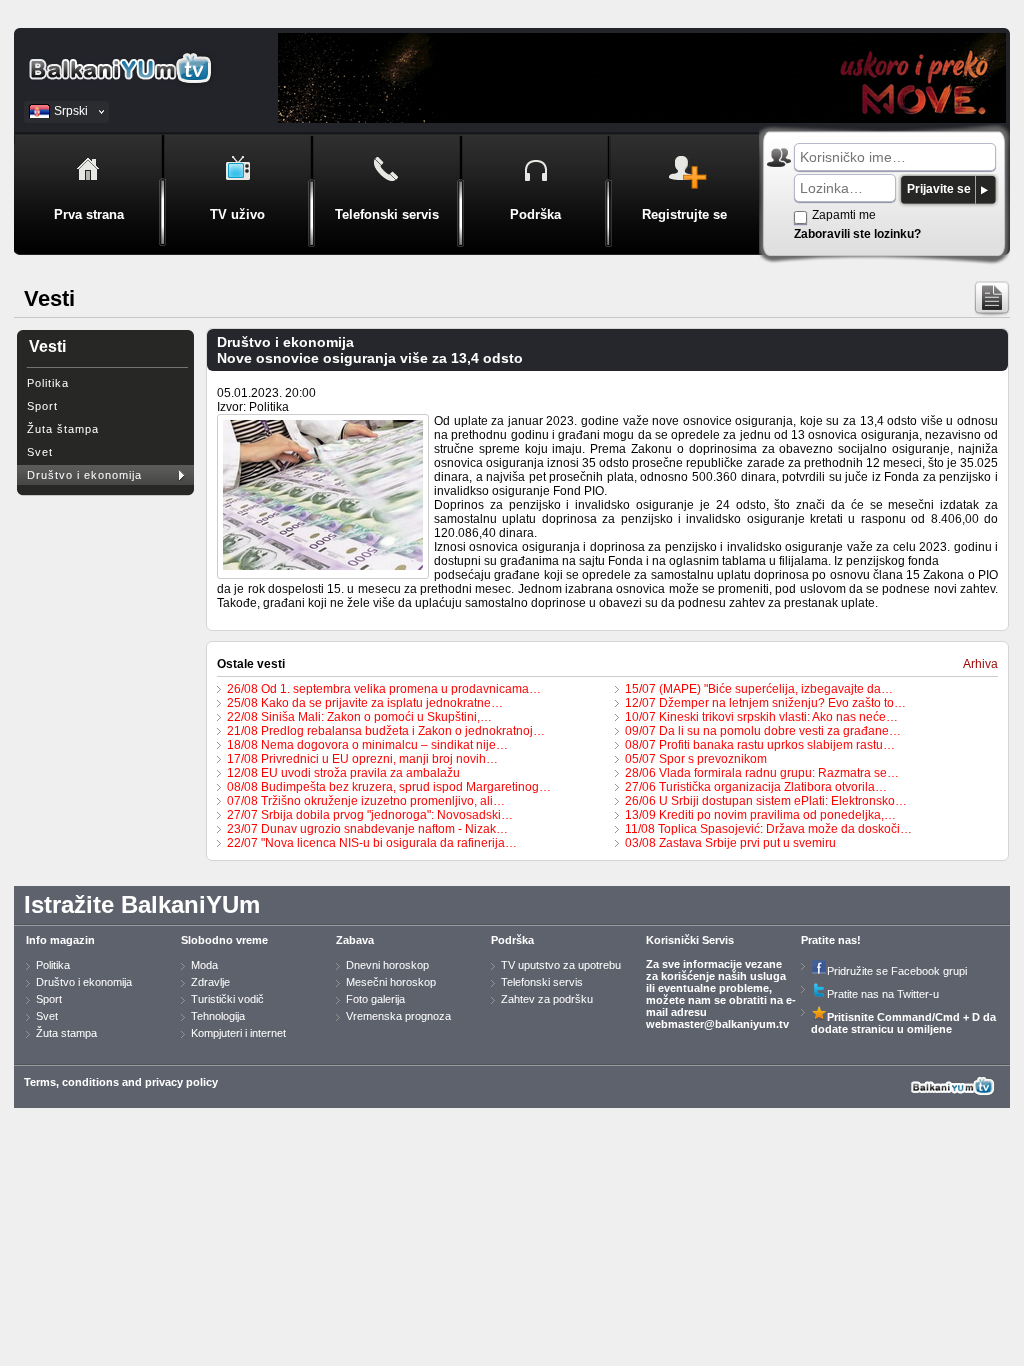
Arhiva (980, 664)
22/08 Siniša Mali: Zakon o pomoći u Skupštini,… (359, 717)
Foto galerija (375, 999)
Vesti (47, 346)
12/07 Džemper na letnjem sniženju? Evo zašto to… (765, 703)
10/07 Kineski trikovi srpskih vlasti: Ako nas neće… (761, 717)
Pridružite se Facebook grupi (897, 971)
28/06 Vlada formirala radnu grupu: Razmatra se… (762, 773)
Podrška (512, 940)
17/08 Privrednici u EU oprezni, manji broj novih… (362, 759)
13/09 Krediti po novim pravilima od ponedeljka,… (760, 815)
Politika (48, 383)
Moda (204, 965)
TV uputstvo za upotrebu (561, 965)
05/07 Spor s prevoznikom (696, 759)
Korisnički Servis (690, 940)
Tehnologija (218, 1016)
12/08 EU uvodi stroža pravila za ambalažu (343, 773)
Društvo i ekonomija (84, 475)
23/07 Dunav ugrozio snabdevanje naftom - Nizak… (367, 829)
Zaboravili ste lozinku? (857, 234)
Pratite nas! (831, 940)
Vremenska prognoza (398, 1016)
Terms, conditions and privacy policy (121, 1082)
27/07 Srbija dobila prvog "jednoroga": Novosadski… (370, 815)
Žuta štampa (63, 429)
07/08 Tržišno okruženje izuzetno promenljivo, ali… (366, 801)
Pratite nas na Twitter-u (883, 994)
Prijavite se (939, 189)
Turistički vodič (227, 999)
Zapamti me (844, 215)
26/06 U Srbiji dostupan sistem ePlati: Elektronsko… (766, 801)
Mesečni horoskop (391, 982)
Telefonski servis (542, 982)
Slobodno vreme (224, 940)
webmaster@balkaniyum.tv (717, 1024)
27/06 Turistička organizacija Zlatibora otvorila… (756, 787)
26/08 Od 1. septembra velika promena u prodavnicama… (384, 689)
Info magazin (60, 940)
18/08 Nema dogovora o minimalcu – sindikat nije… (367, 745)
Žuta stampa (66, 1033)
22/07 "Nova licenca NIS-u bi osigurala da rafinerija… (372, 843)
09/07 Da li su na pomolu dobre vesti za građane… (763, 731)
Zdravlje (210, 982)
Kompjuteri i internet (238, 1033)
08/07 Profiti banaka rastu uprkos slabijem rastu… (760, 745)
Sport (42, 406)
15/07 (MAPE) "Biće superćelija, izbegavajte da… (759, 689)
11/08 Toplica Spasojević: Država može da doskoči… (768, 829)
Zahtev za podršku (547, 999)
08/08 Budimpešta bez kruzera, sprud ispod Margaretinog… (389, 787)
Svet (40, 452)
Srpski (71, 111)
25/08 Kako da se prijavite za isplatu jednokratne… (365, 703)
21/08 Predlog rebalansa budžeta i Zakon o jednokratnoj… (386, 731)
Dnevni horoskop (387, 965)
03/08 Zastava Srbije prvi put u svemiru (730, 843)
